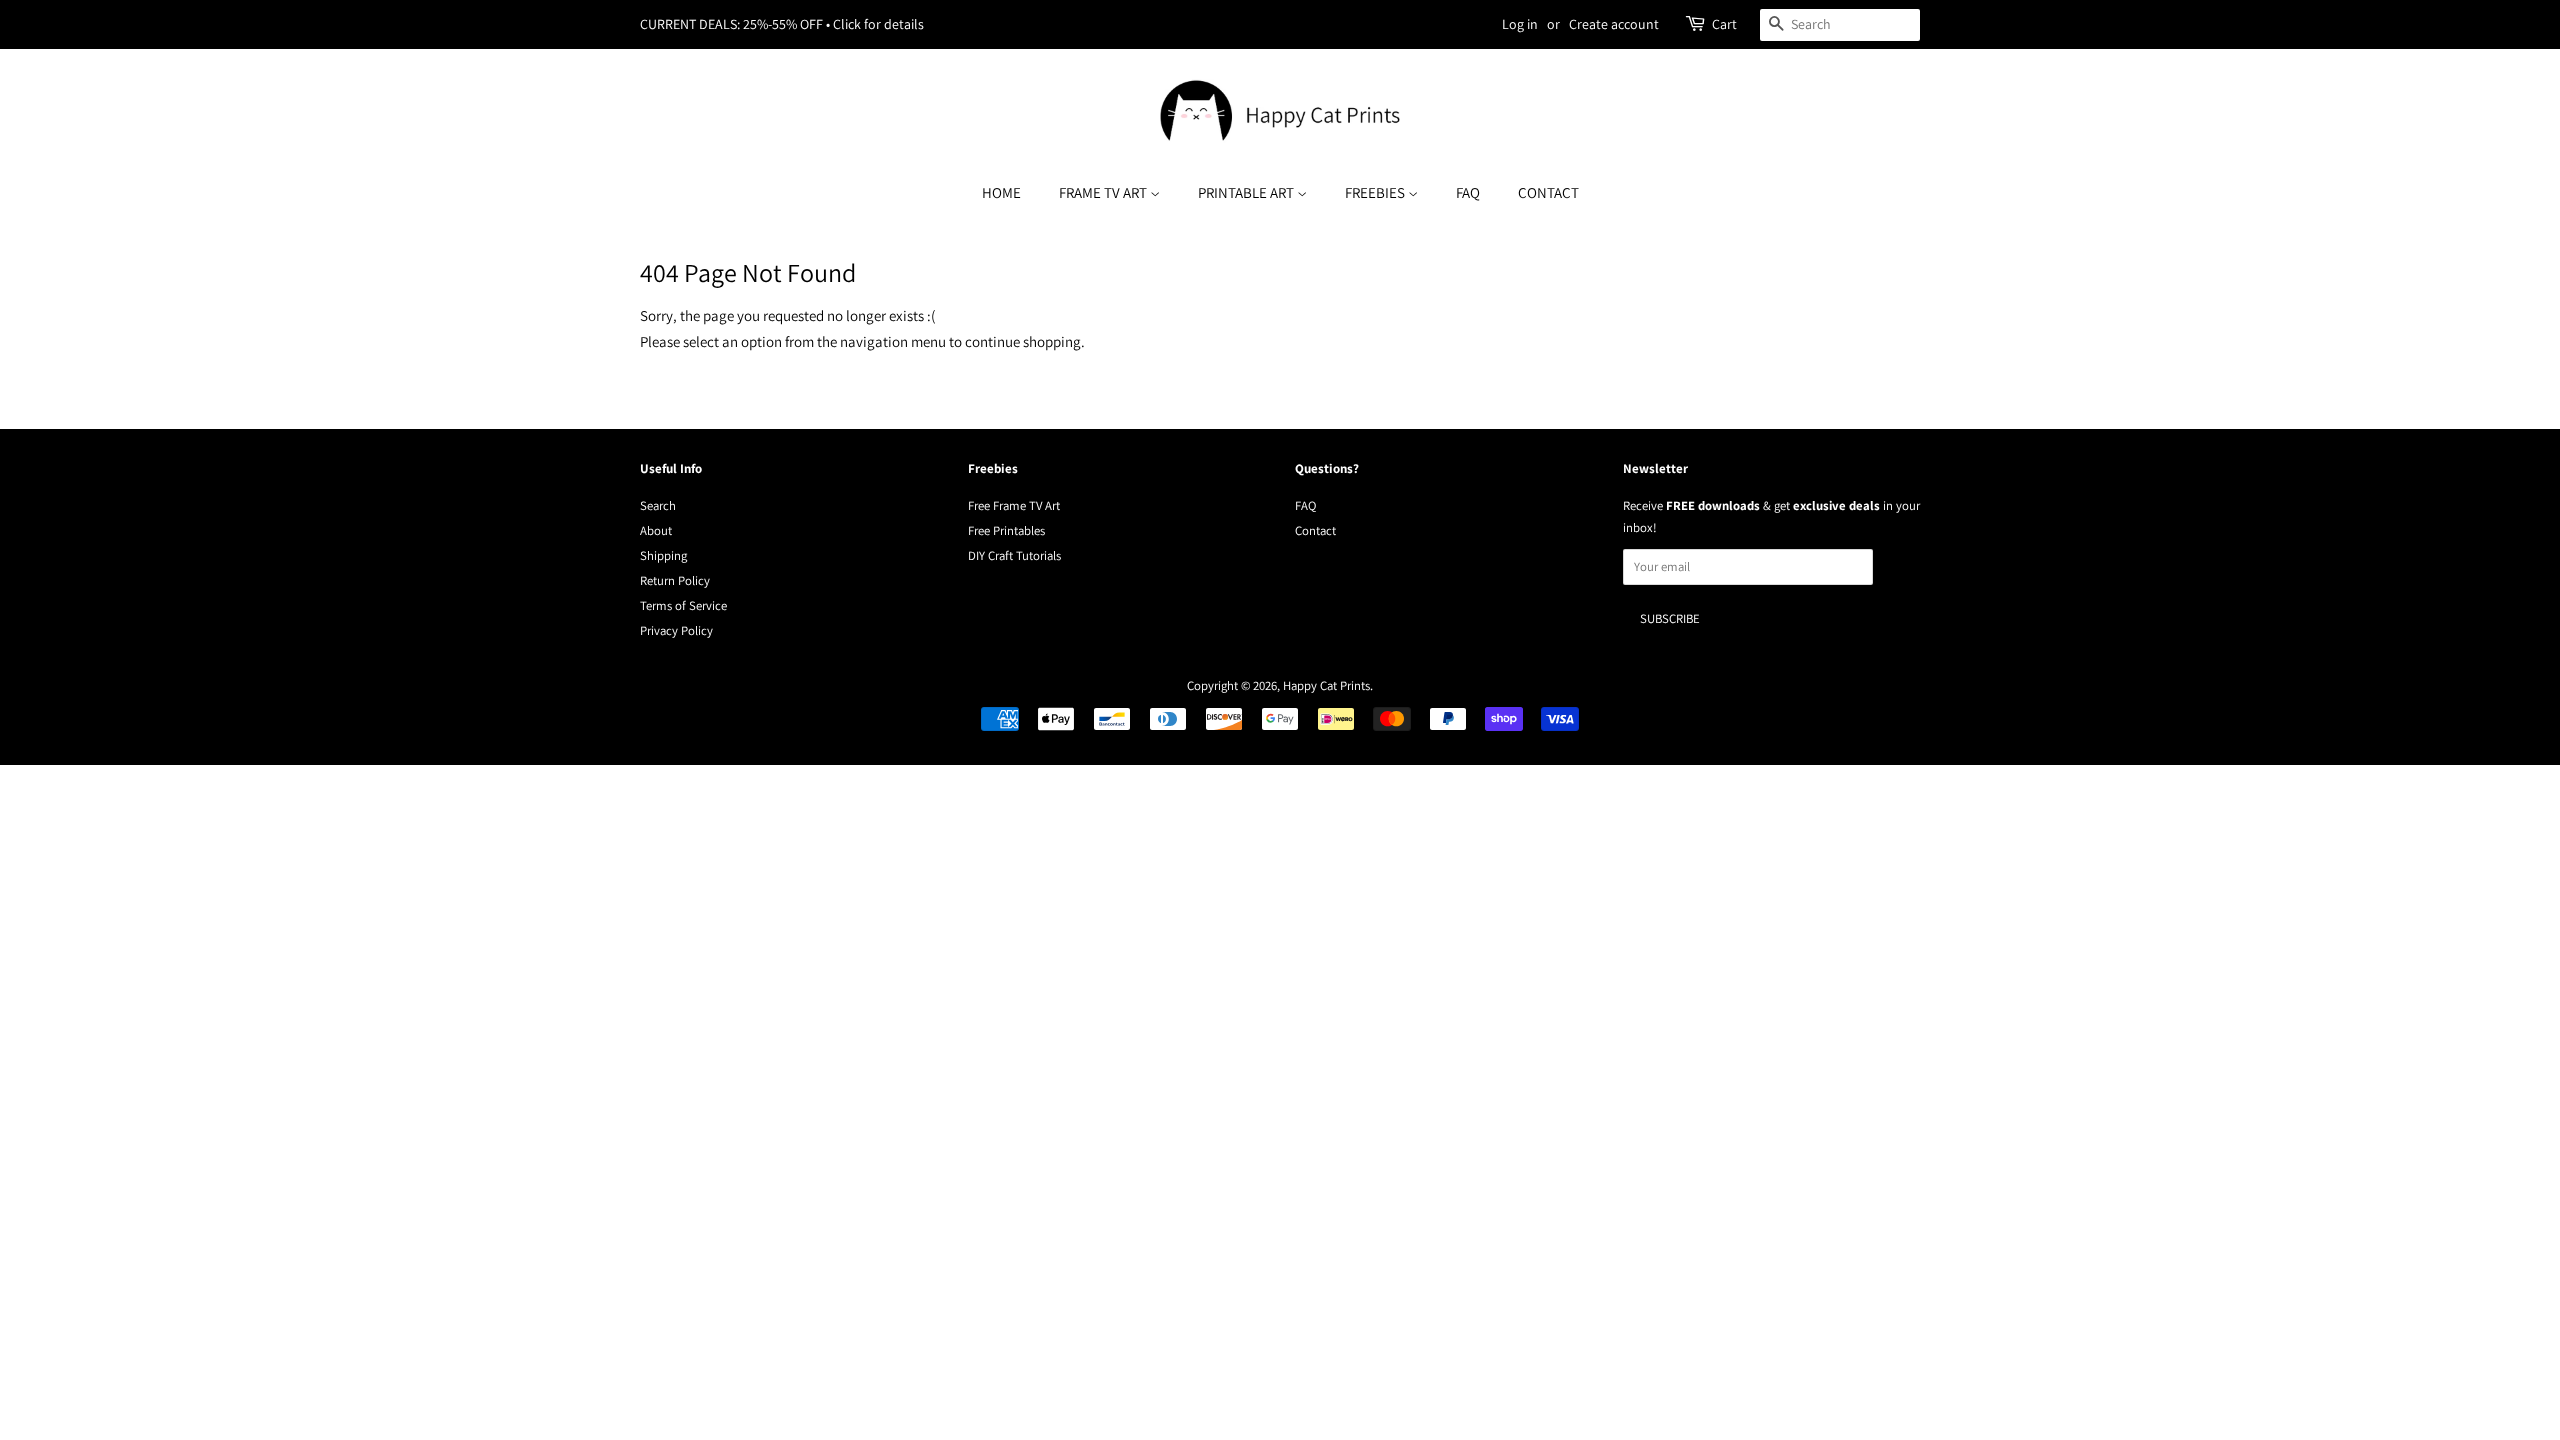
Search (658, 505)
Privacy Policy (676, 630)
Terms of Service (683, 605)
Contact (1548, 192)
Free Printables (1006, 530)
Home (1001, 192)
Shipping (663, 555)
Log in (1520, 24)
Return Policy (675, 580)
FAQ (1468, 192)
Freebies (1376, 192)
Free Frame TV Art (1014, 505)
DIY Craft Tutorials (1014, 555)
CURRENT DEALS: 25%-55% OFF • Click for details (782, 24)
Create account (1614, 24)
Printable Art (1247, 192)
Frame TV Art (1104, 192)
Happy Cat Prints (1326, 685)
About (656, 530)
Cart (1724, 24)
